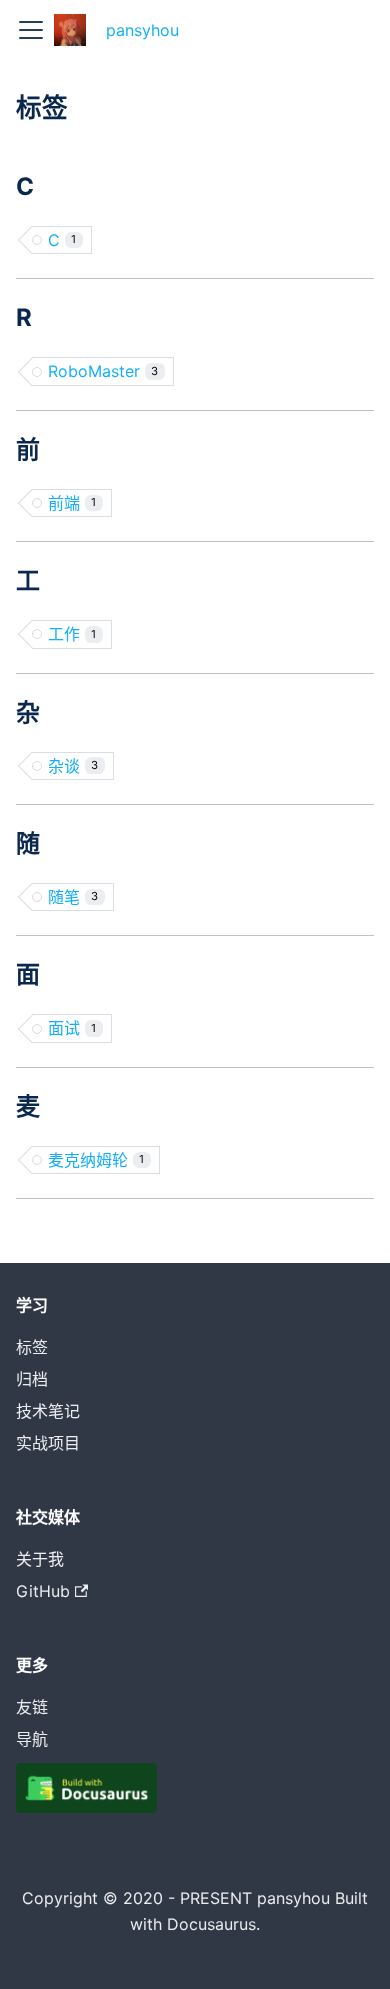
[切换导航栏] (31, 30)
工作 (72, 634)
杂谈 (73, 766)
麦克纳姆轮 (96, 1160)
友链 (32, 1707)
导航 (32, 1739)
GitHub (43, 1591)
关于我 (40, 1559)
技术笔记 (48, 1411)
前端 (72, 503)
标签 (32, 1347)
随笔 (73, 897)
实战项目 (48, 1443)
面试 (72, 1028)
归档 (32, 1379)
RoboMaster (103, 371)
